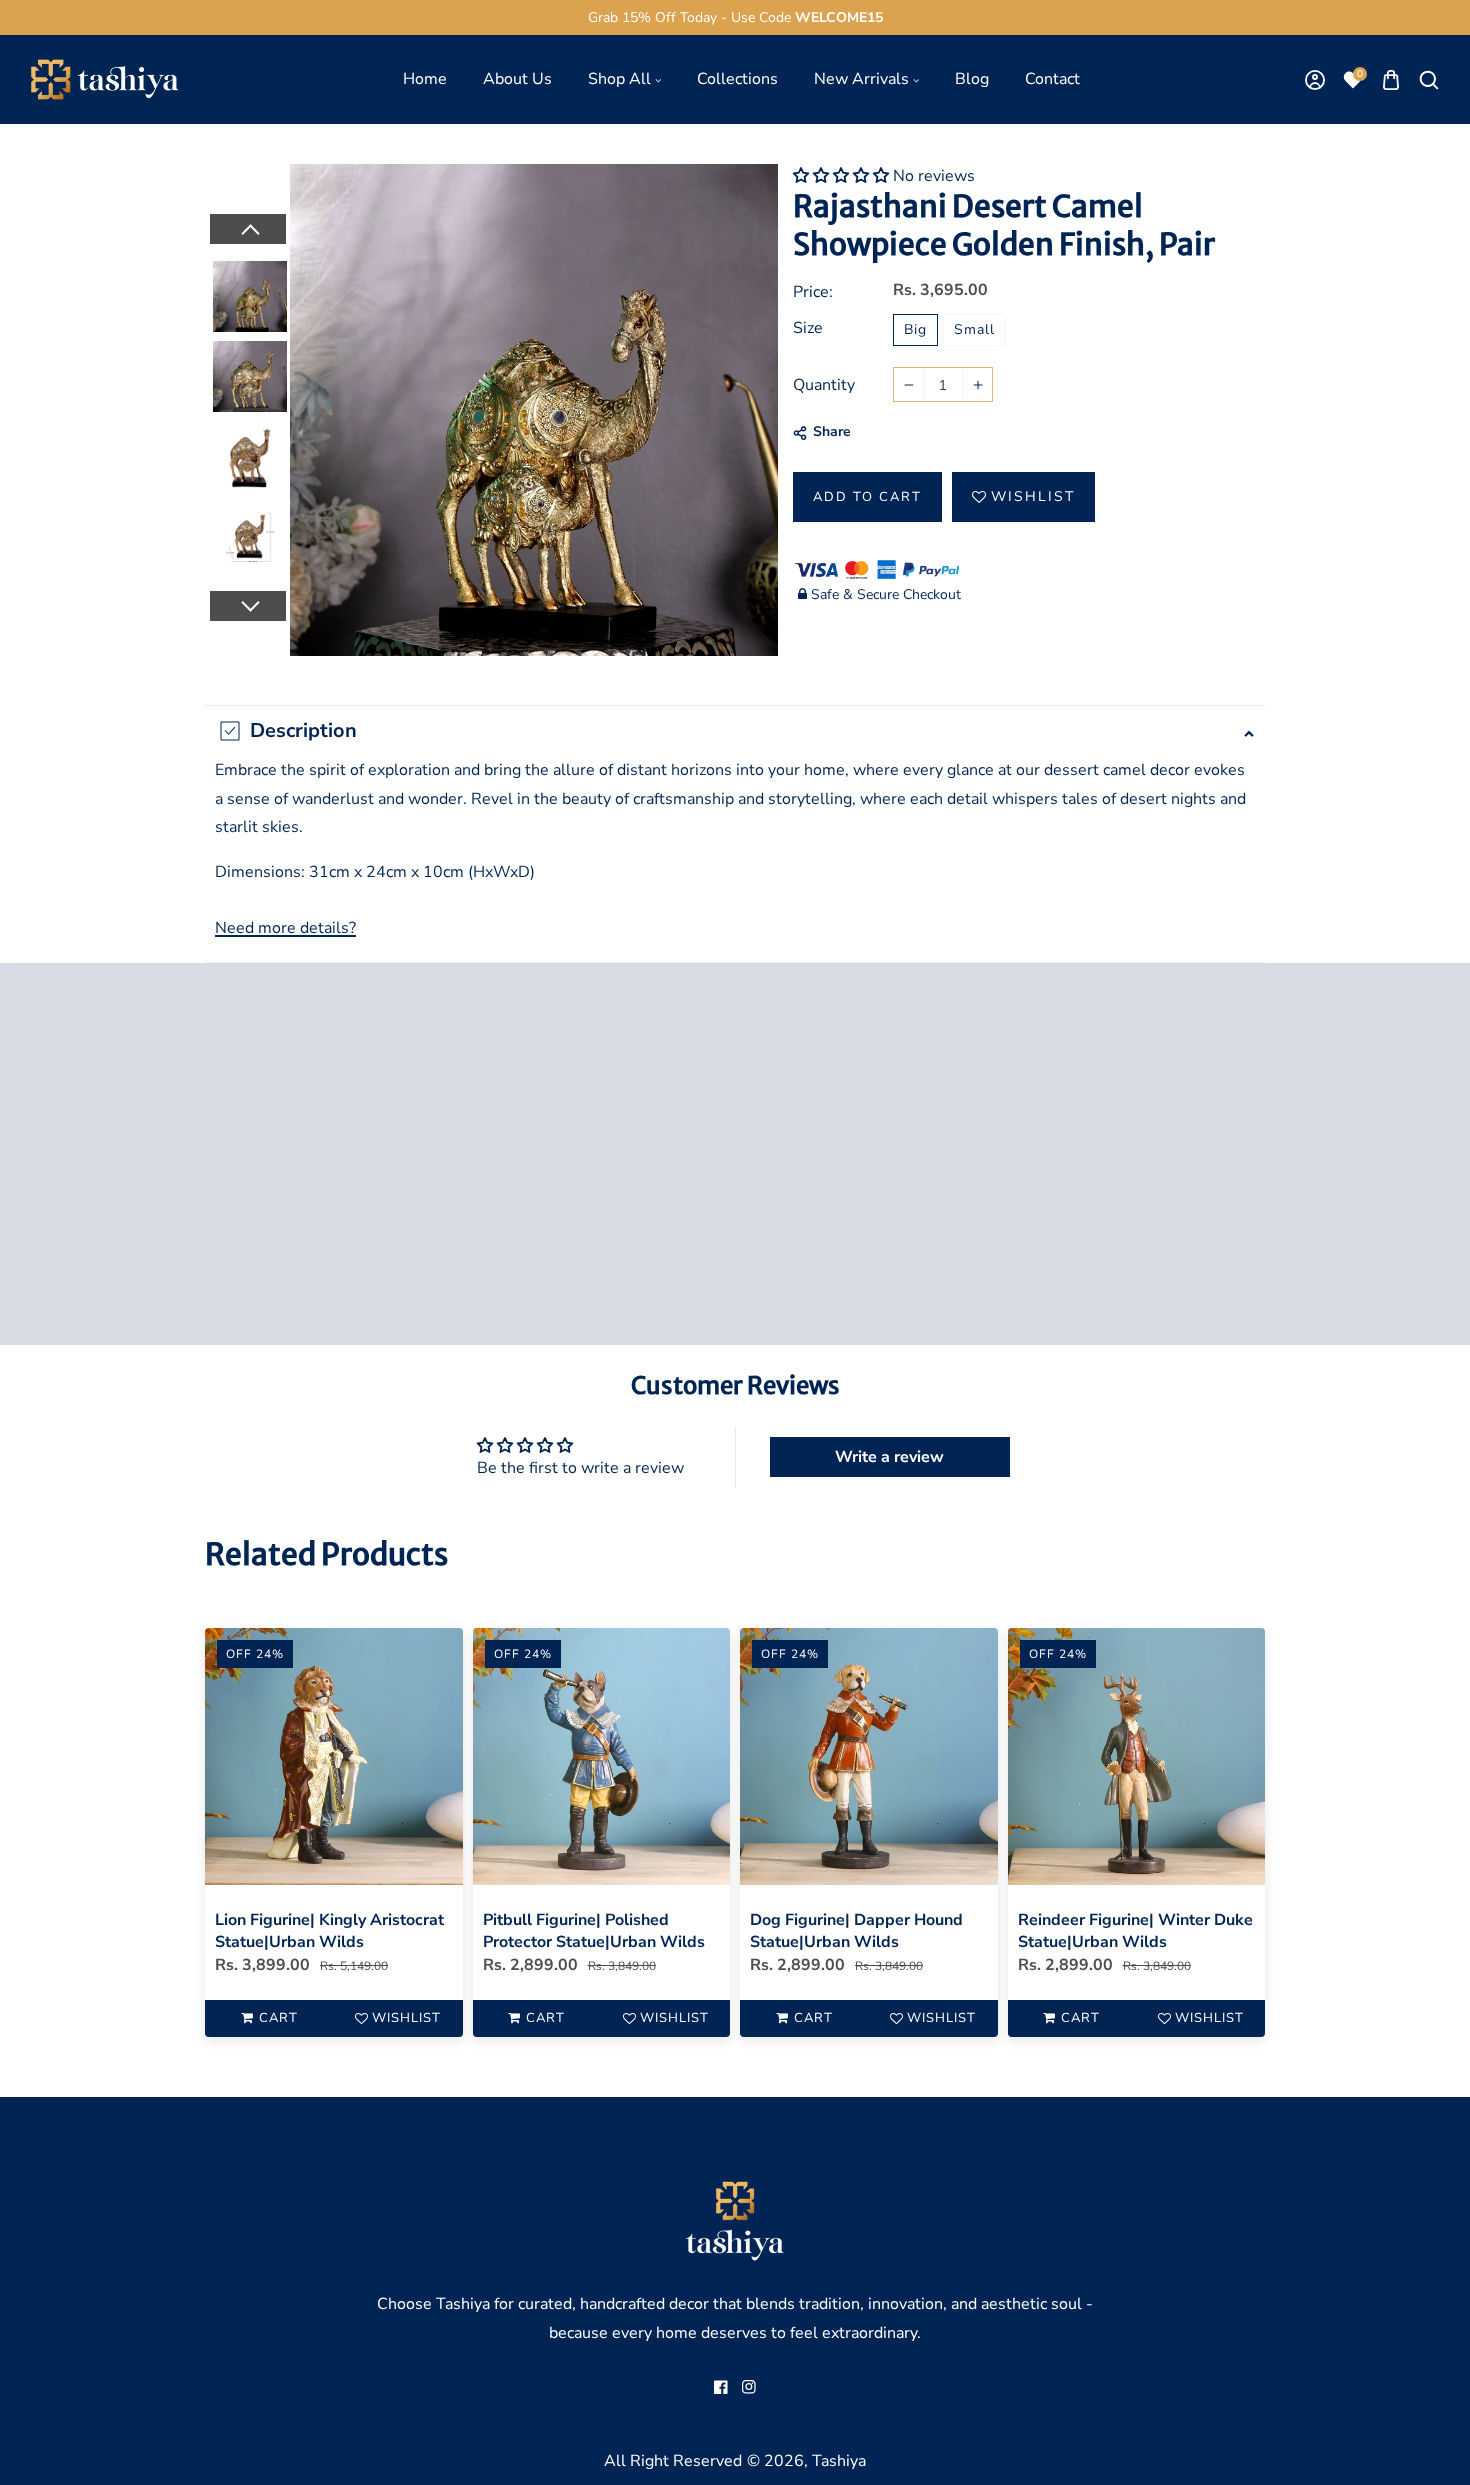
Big (915, 329)
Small (974, 329)
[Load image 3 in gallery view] (250, 453)
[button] (1390, 79)
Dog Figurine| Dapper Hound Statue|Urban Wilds (856, 1931)
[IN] (749, 2387)
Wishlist (1033, 496)
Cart (278, 2018)
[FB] (721, 2387)
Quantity (824, 385)
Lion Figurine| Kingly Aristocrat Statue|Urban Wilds (329, 1931)
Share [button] (832, 431)
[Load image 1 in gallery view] (250, 293)
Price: (813, 292)
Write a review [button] (889, 1457)
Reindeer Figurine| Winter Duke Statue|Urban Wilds (1135, 1931)
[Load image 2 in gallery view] (250, 373)
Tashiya (839, 2461)
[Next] (247, 606)
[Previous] (247, 229)
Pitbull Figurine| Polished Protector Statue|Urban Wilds (594, 1931)
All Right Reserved (673, 2461)
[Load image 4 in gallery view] (250, 533)
